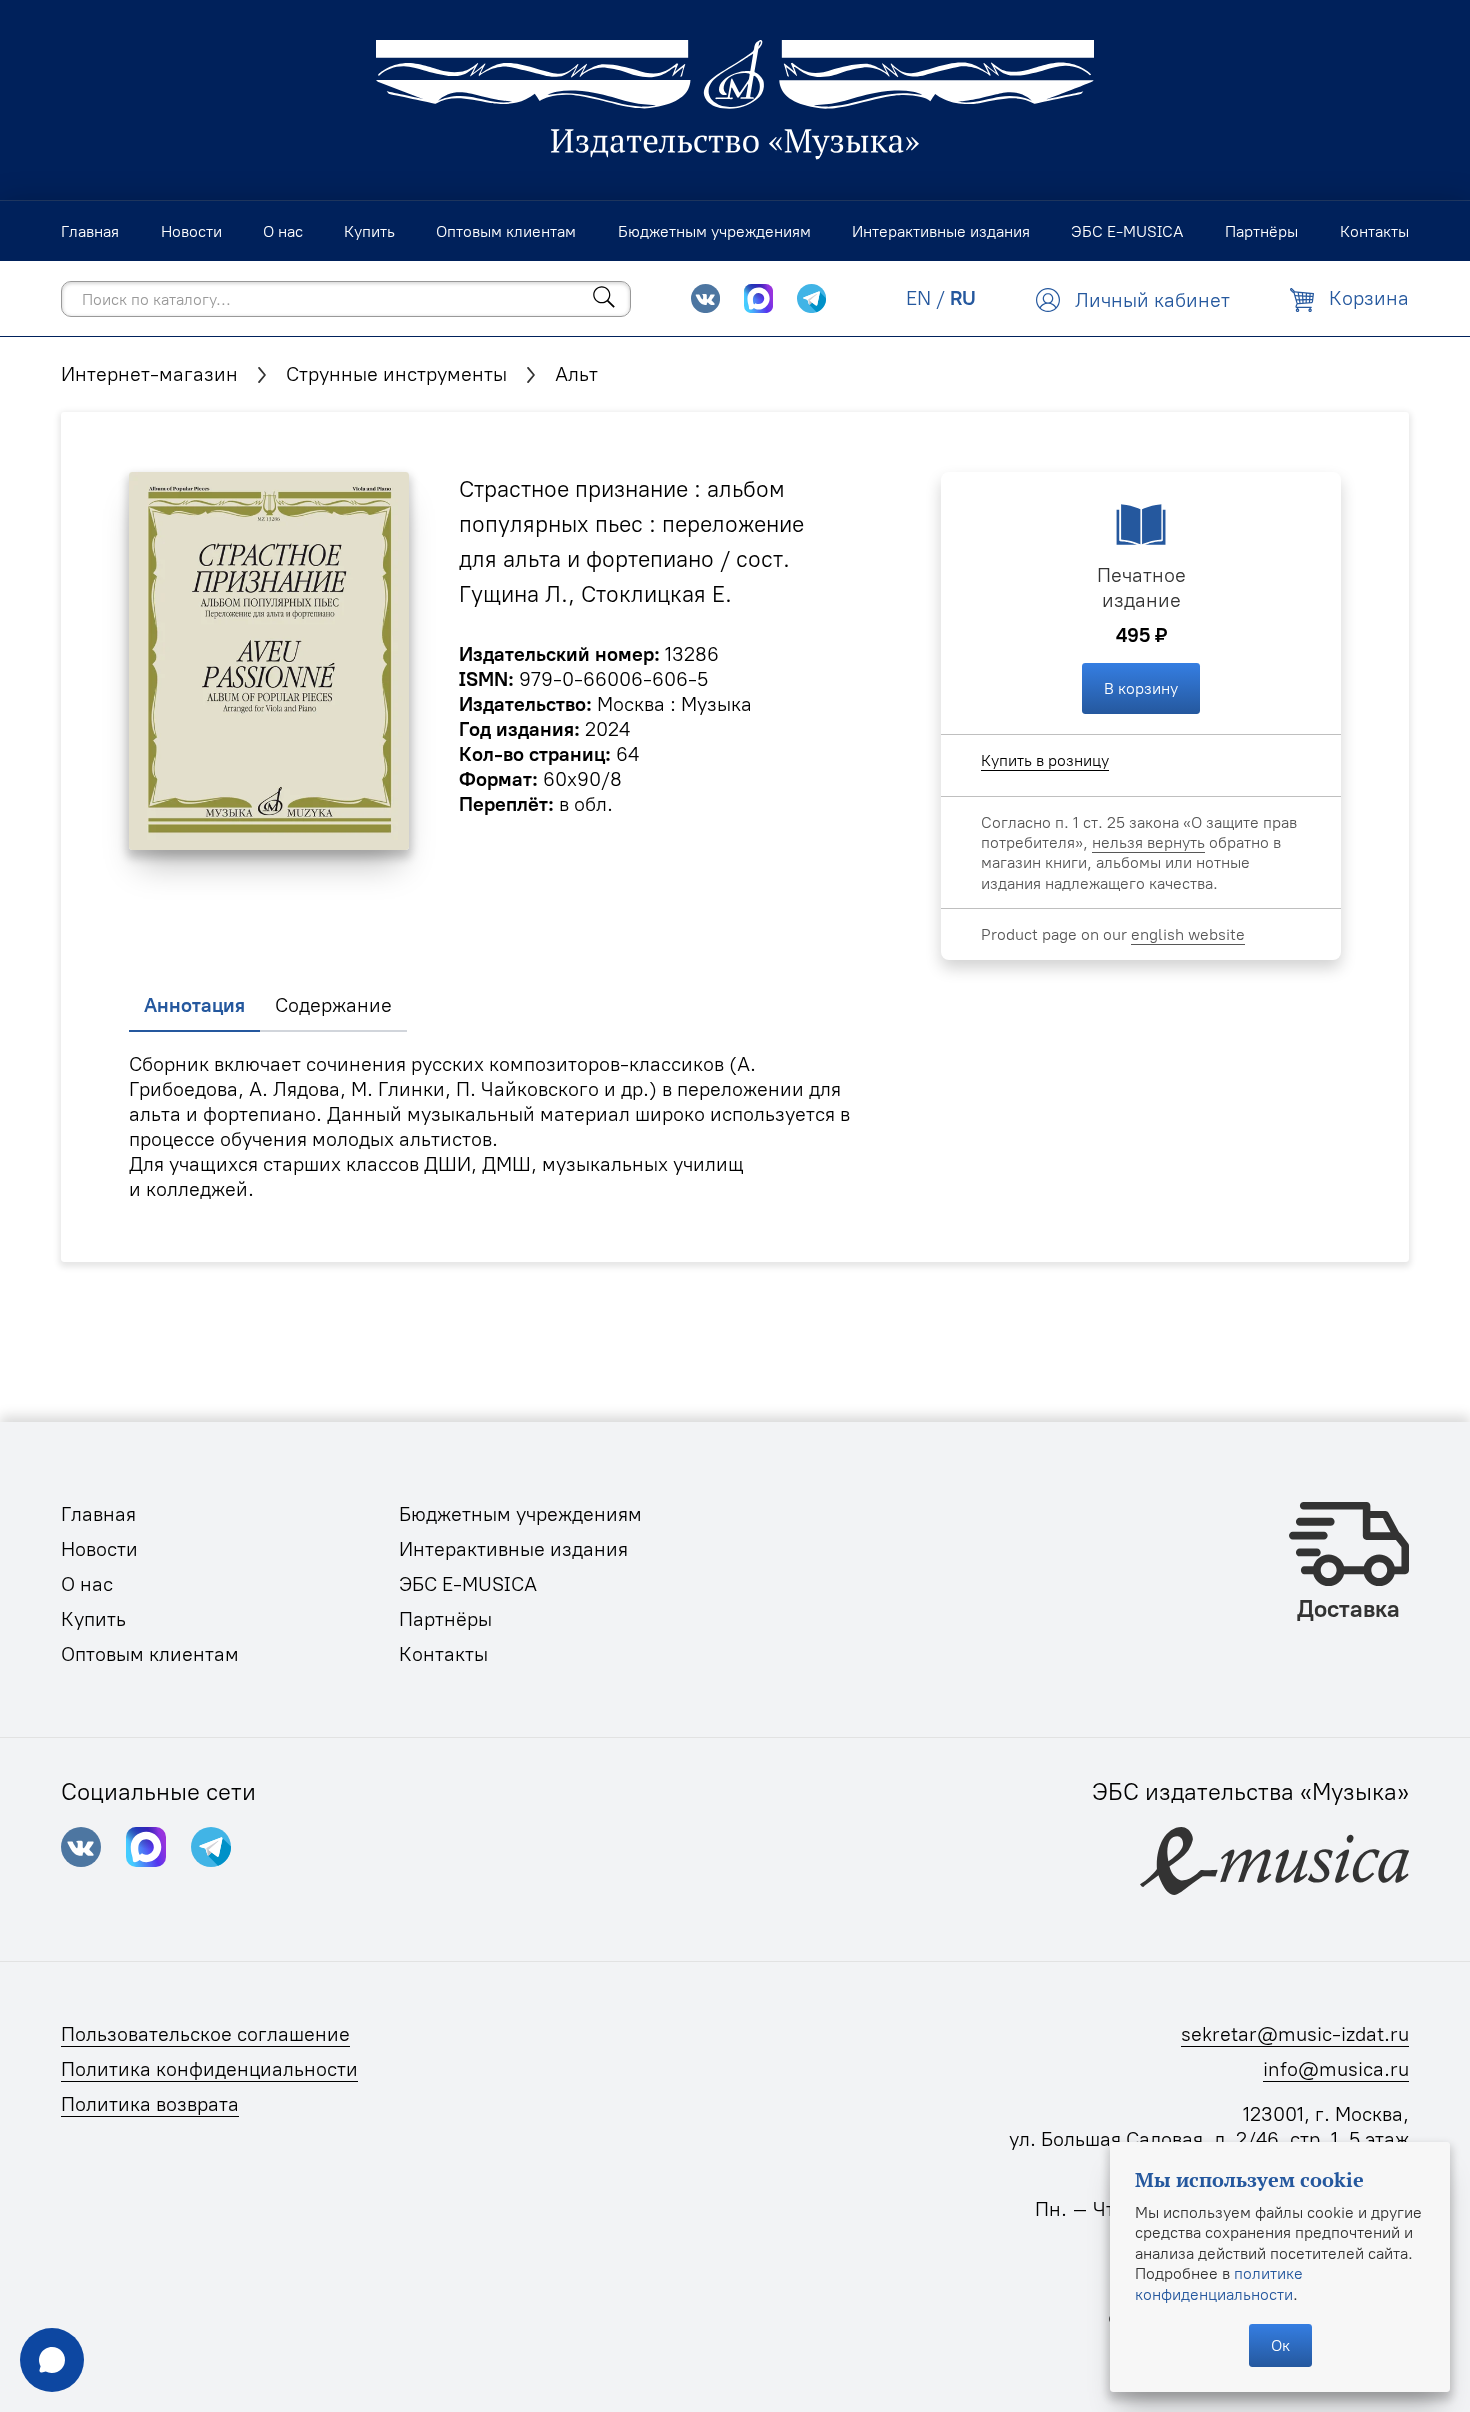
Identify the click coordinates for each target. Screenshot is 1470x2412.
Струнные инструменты (396, 374)
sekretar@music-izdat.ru (1295, 2034)
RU (963, 298)
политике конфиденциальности (1219, 2283)
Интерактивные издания (513, 1549)
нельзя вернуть (1148, 842)
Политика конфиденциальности (209, 2069)
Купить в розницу (1045, 760)
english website (1188, 934)
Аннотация (194, 1005)
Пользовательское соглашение (205, 2034)
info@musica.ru (1336, 2069)
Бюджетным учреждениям (520, 1514)
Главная (98, 1514)
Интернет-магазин (149, 374)
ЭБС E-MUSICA (468, 1584)
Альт (576, 374)
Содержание (333, 1005)
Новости (99, 1549)
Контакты (443, 1654)
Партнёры (445, 1619)
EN (918, 298)
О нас (87, 1584)
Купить (93, 1619)
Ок (1280, 2345)
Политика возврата (150, 2104)
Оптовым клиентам (150, 1654)
